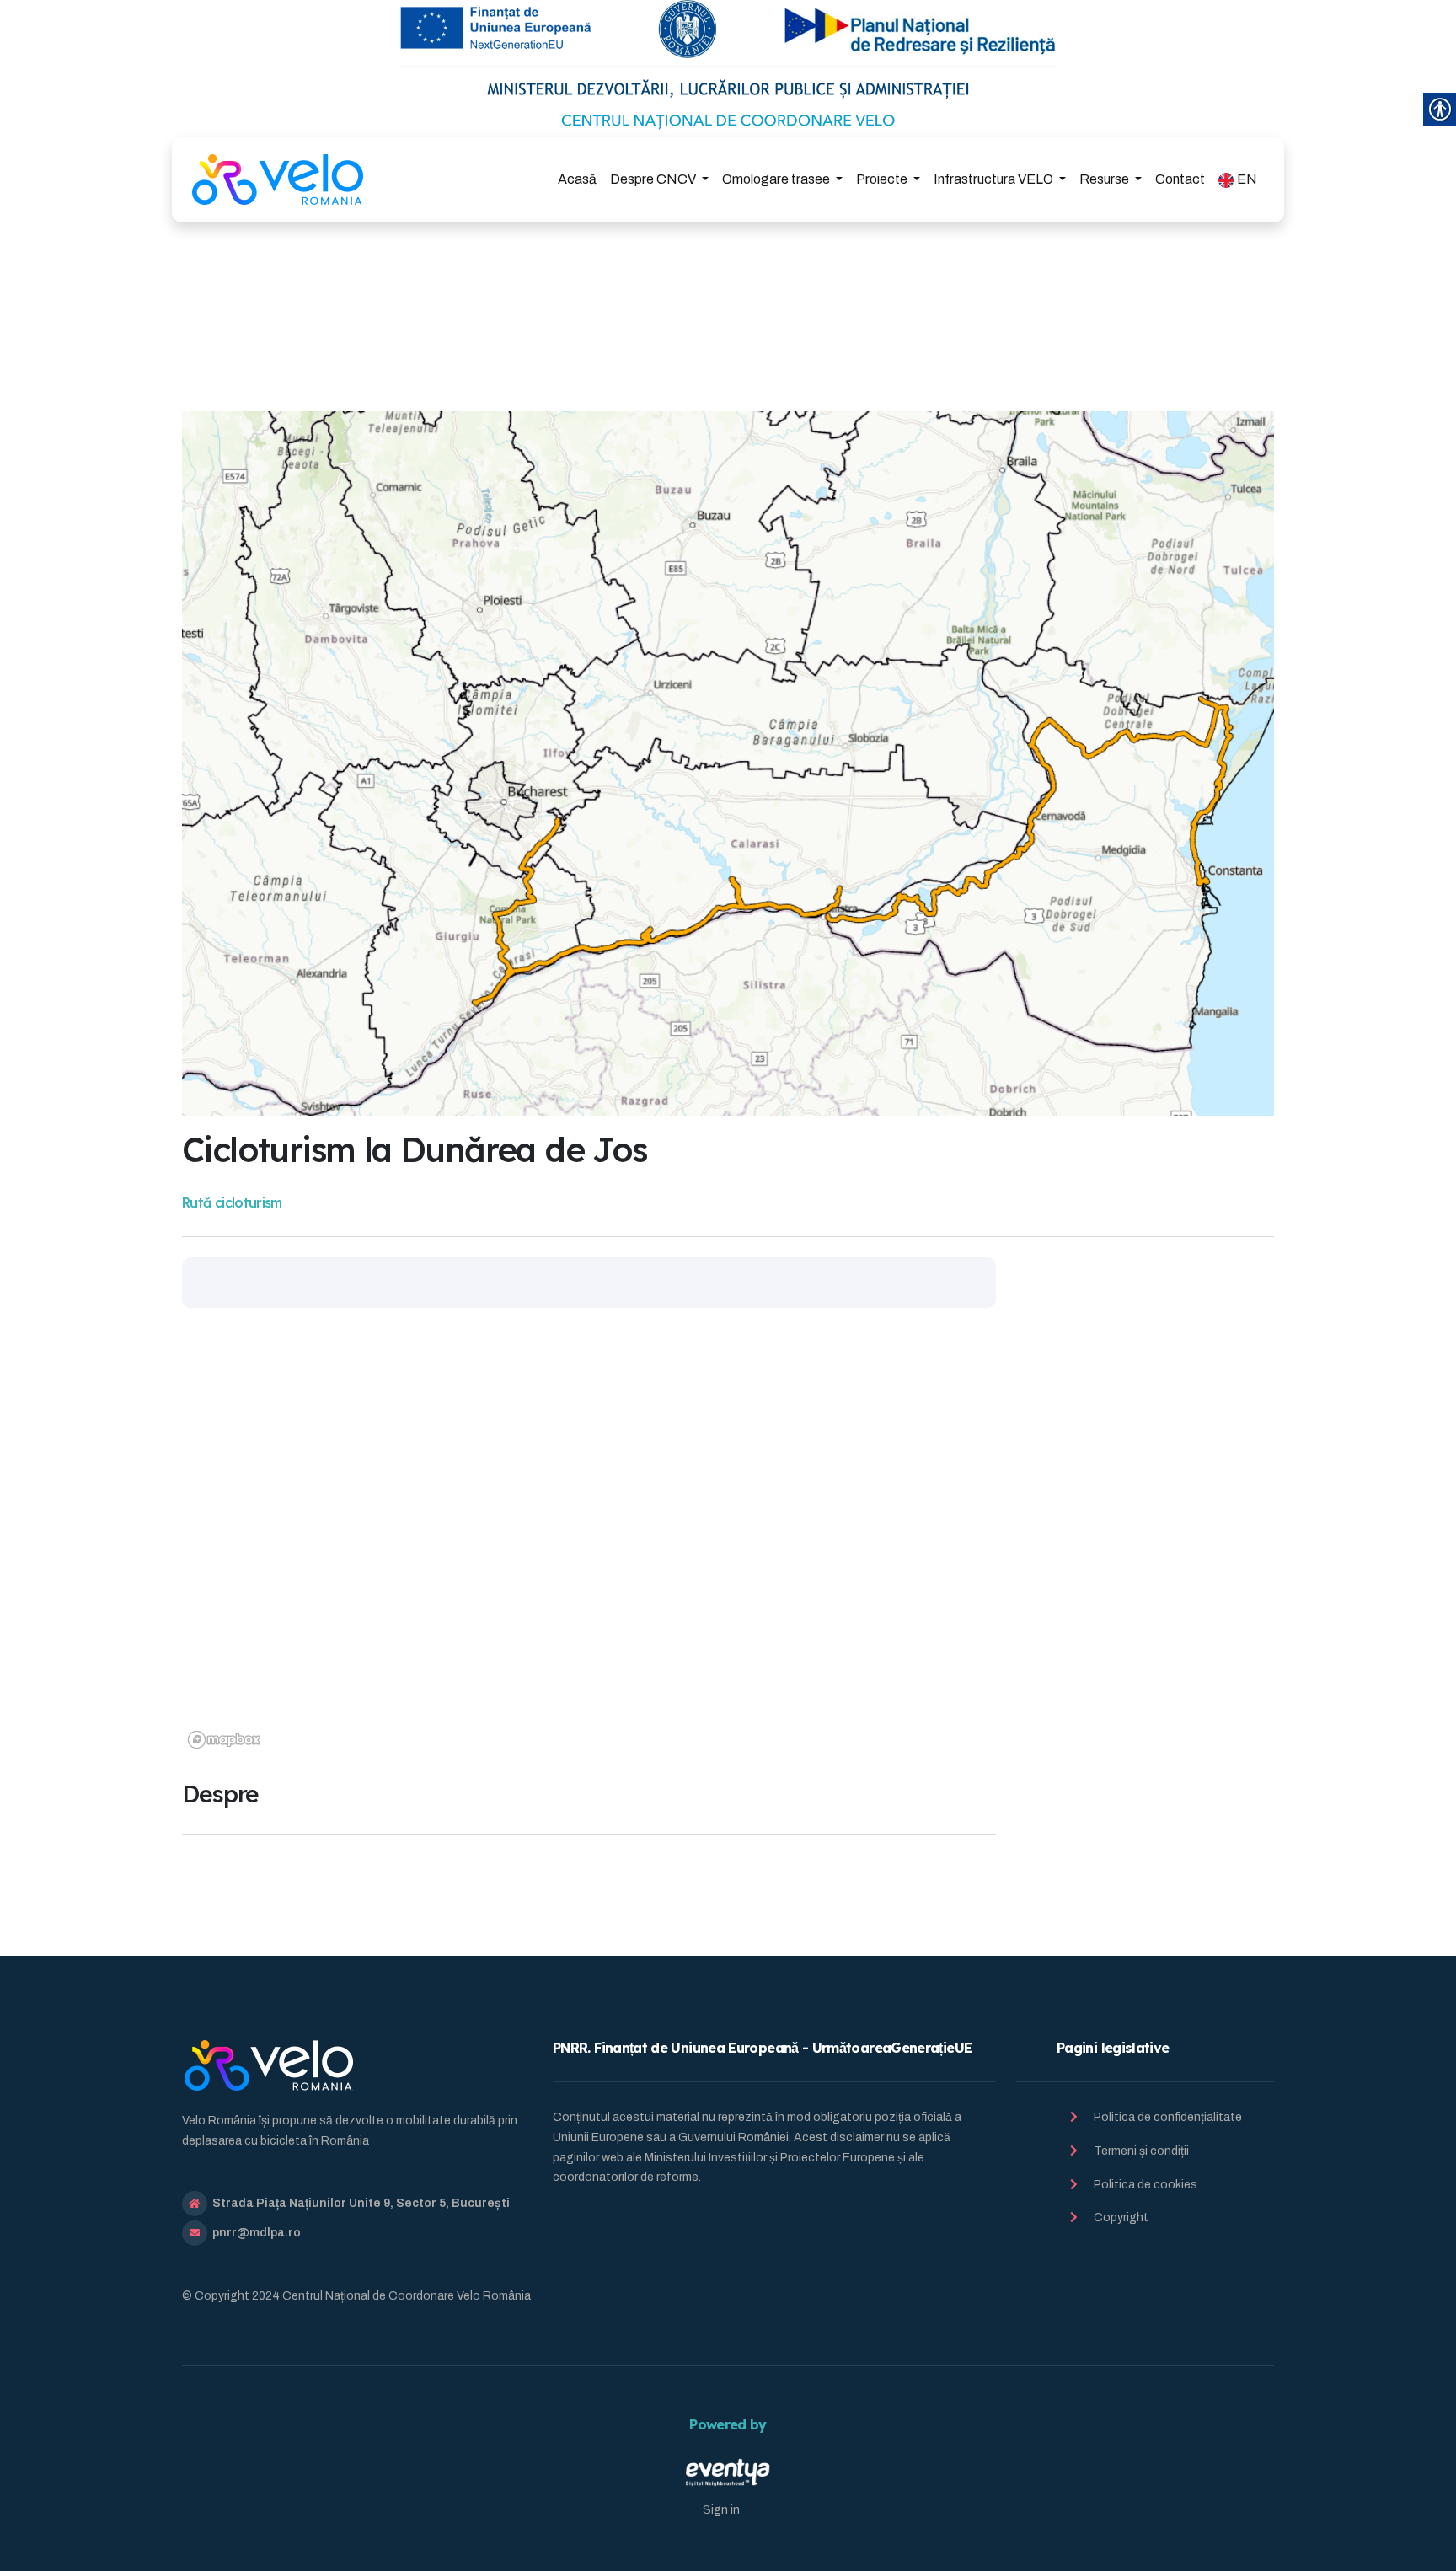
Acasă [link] (577, 179)
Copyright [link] (1121, 2217)
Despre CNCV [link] (654, 179)
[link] (278, 179)
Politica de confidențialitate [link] (1168, 2117)
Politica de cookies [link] (1146, 2185)
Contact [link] (1180, 179)
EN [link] (1247, 179)
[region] (589, 1544)
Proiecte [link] (883, 179)
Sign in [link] (721, 2510)
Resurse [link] (1105, 179)
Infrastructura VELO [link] (995, 179)
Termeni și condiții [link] (1141, 2151)
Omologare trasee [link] (777, 179)
